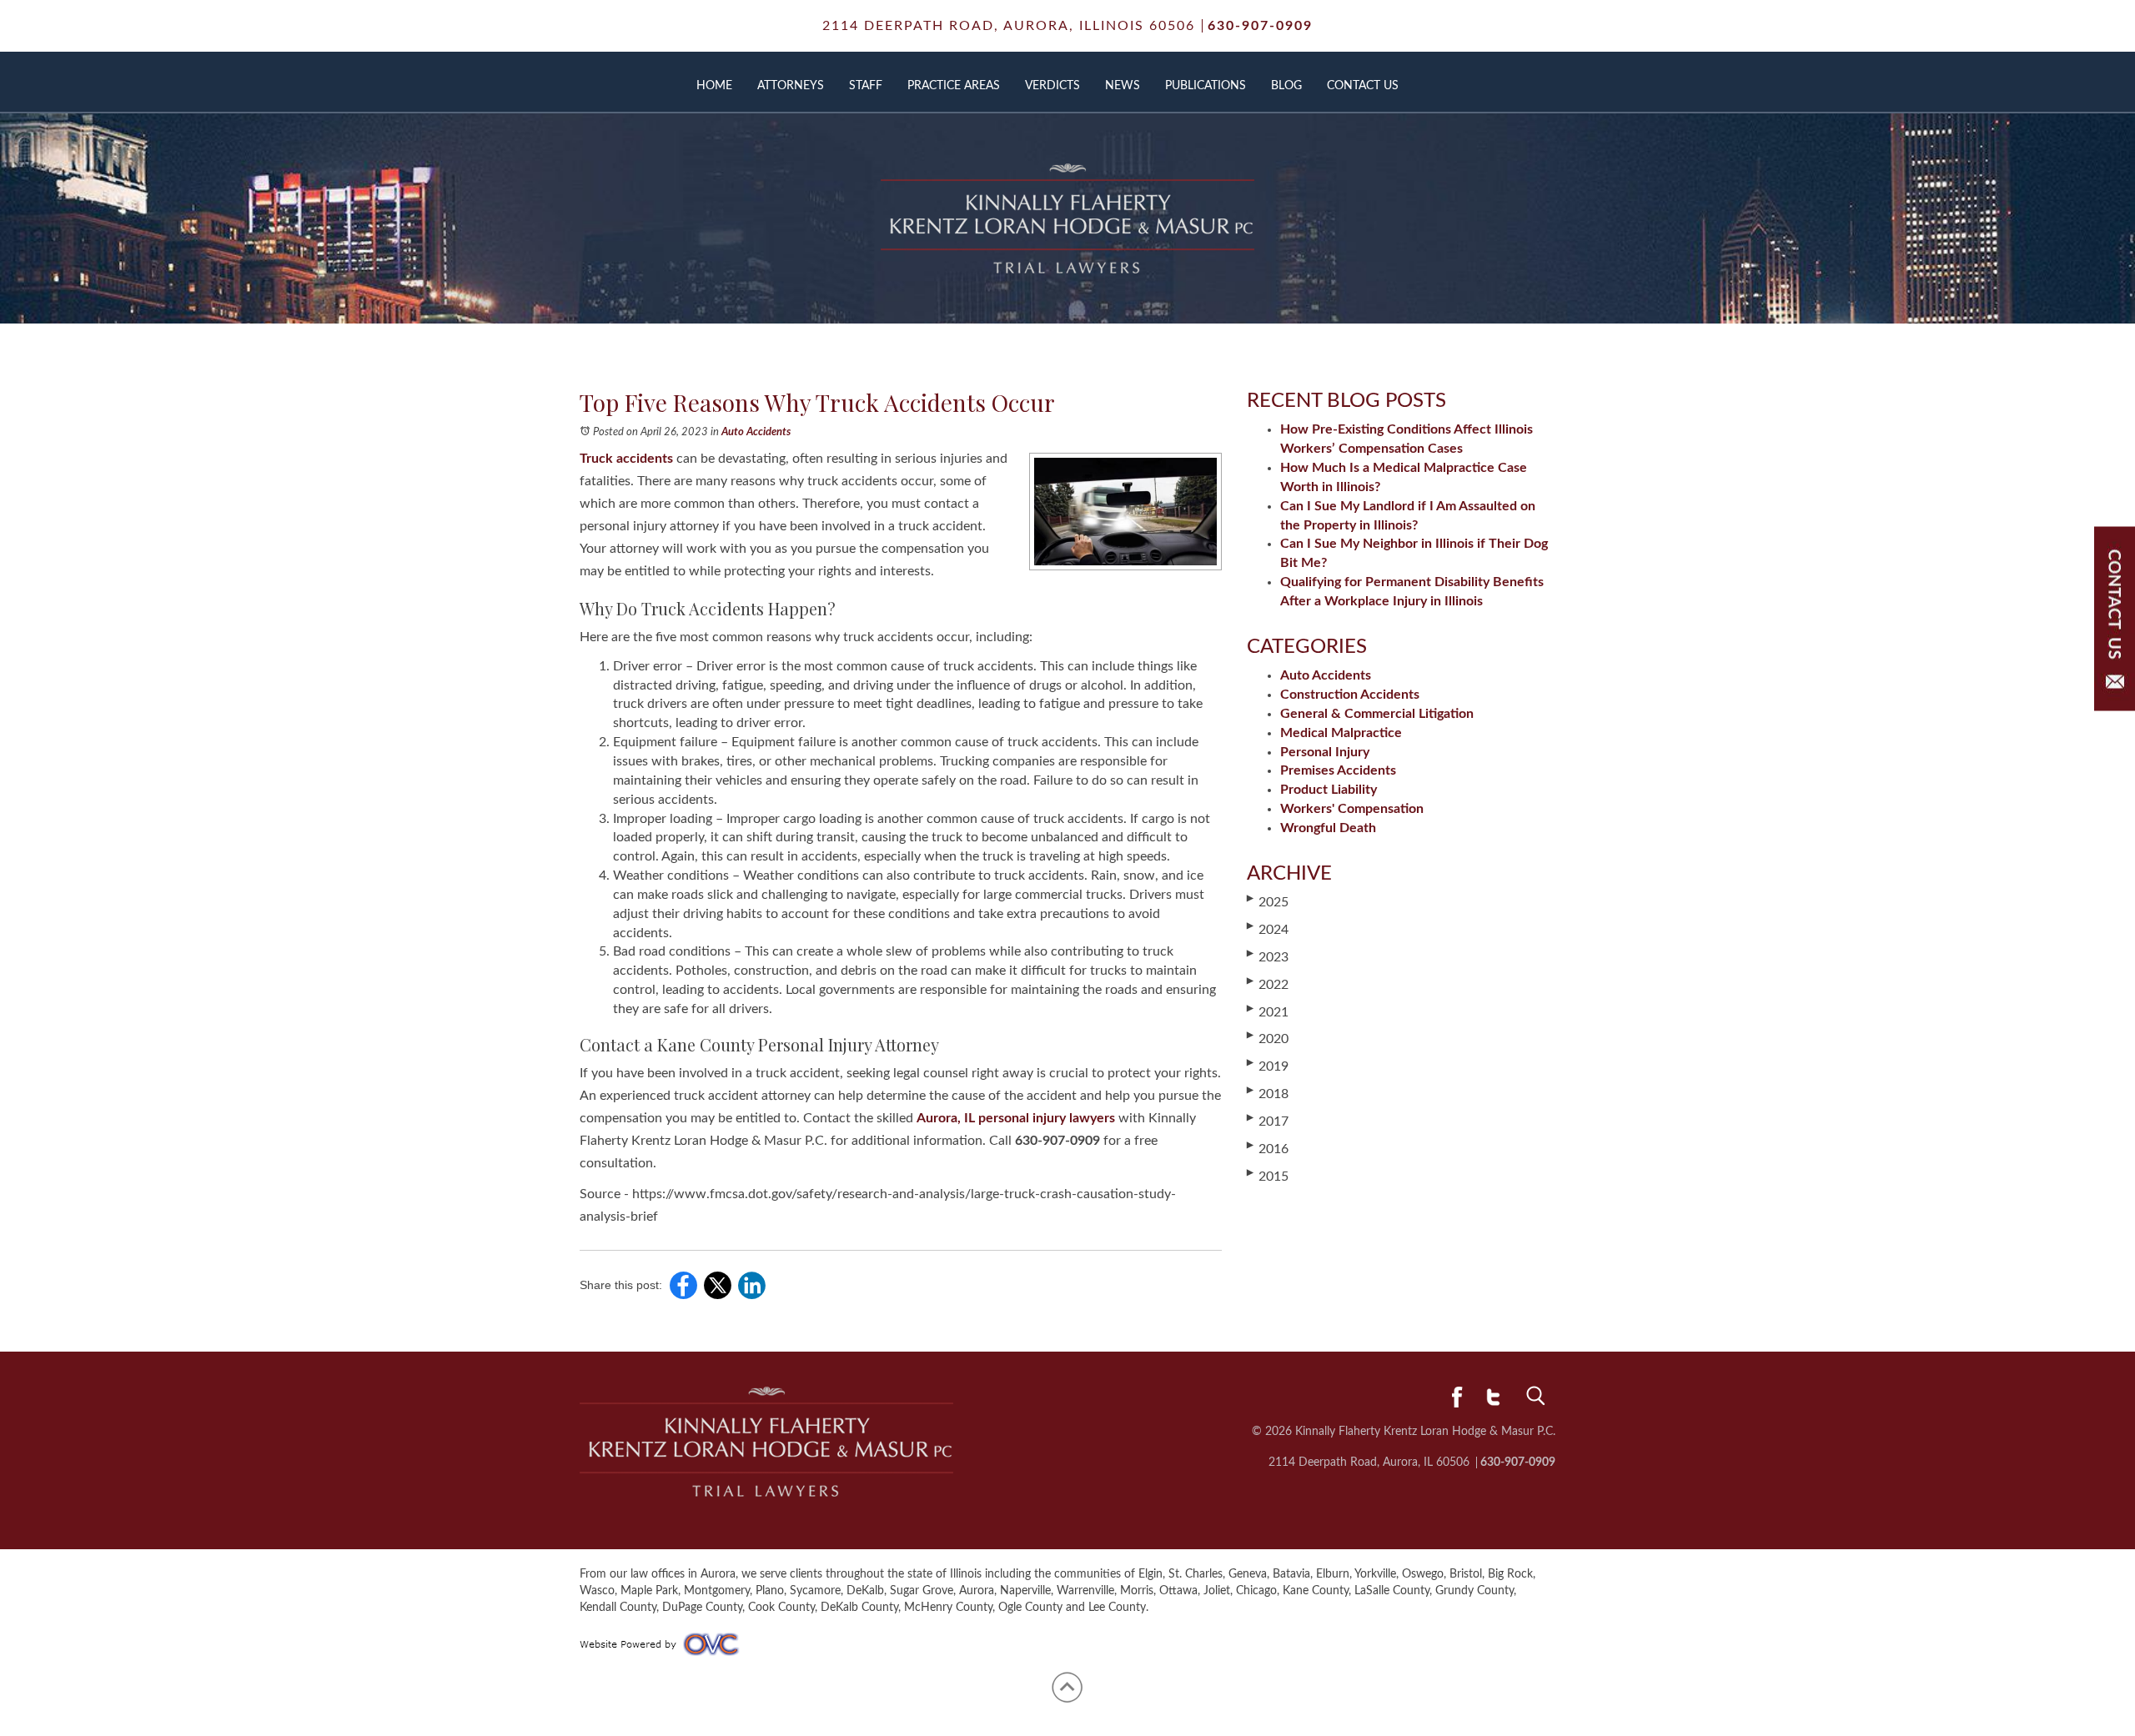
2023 (1268, 956)
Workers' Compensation (1352, 809)
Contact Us (1363, 86)
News (1123, 86)
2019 (1268, 1066)
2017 (1268, 1121)
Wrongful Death (1328, 828)
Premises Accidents (1338, 770)
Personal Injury (1325, 752)
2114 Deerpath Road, (1009, 26)
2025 (1268, 901)
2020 (1268, 1038)
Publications (1206, 86)
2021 (1268, 1011)
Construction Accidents (1350, 695)
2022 (1268, 984)
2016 (1268, 1148)
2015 (1268, 1176)
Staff (866, 86)
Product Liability (1329, 790)
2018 (1268, 1093)
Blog (1286, 86)
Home (714, 86)
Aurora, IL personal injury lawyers (1016, 1118)
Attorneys (791, 86)
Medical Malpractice (1341, 733)
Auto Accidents (756, 432)
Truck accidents (626, 459)
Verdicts (1052, 86)
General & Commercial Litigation (1377, 714)
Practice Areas (954, 86)
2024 (1268, 929)
